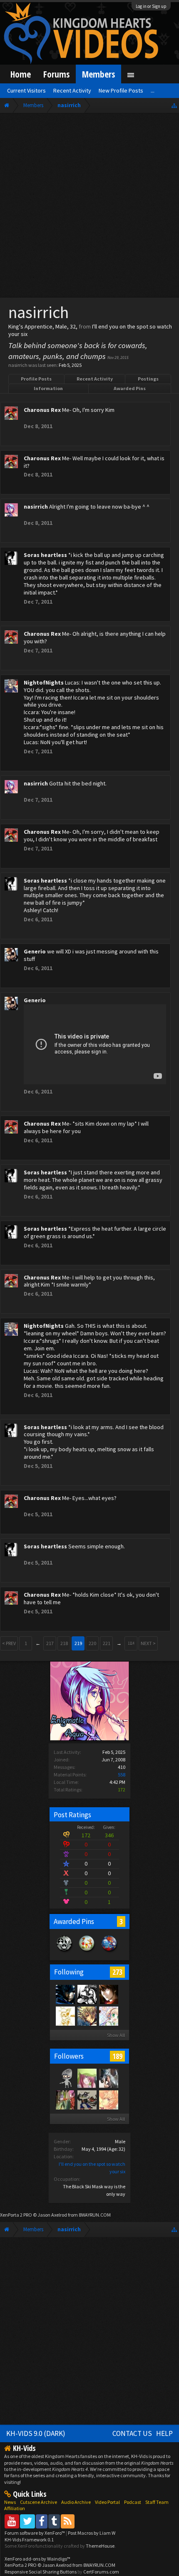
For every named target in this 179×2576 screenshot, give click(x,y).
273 (117, 1972)
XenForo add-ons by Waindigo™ (37, 2559)
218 (64, 1643)
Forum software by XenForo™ (35, 2533)
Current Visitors (26, 90)
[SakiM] (87, 2078)
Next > (148, 1643)
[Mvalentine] (65, 2099)
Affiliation (15, 2508)
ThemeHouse (100, 2546)
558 (122, 1775)
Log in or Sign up (151, 6)
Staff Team (157, 2502)
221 (107, 1643)
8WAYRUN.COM (95, 2215)
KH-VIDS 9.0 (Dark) (36, 2433)
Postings (148, 379)
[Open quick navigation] (174, 105)
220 (92, 1643)
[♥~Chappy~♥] (65, 2078)
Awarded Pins (130, 388)
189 (117, 2056)
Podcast (133, 2502)
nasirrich (36, 507)
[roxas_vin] (108, 2078)
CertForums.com (101, 2572)
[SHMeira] (108, 2099)
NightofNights (44, 682)
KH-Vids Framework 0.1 (29, 2540)
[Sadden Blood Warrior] (65, 1994)
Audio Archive (76, 2502)
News (10, 2502)
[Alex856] (65, 2016)
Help (164, 2433)
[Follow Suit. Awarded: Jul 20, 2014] (87, 1952)
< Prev (9, 1643)
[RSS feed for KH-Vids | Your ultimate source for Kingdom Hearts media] (68, 2521)
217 (50, 1643)
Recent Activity (95, 379)
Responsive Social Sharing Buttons (41, 2572)
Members (98, 74)
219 (78, 1643)
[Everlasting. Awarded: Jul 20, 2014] (65, 1952)
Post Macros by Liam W (92, 2533)
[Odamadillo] (87, 2099)
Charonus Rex (42, 410)
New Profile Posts (121, 90)
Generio (35, 951)
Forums (56, 74)
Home (21, 74)
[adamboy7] (108, 1994)
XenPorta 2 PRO (16, 2215)
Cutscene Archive (39, 2502)
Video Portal (107, 2502)
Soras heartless (45, 555)
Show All (116, 2035)
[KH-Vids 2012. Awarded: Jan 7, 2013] (109, 1952)
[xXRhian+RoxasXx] (108, 2016)
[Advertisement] (89, 207)
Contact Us (132, 2433)
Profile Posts (36, 379)
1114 (131, 1643)
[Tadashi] (87, 1994)
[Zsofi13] (87, 2016)
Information (48, 388)
